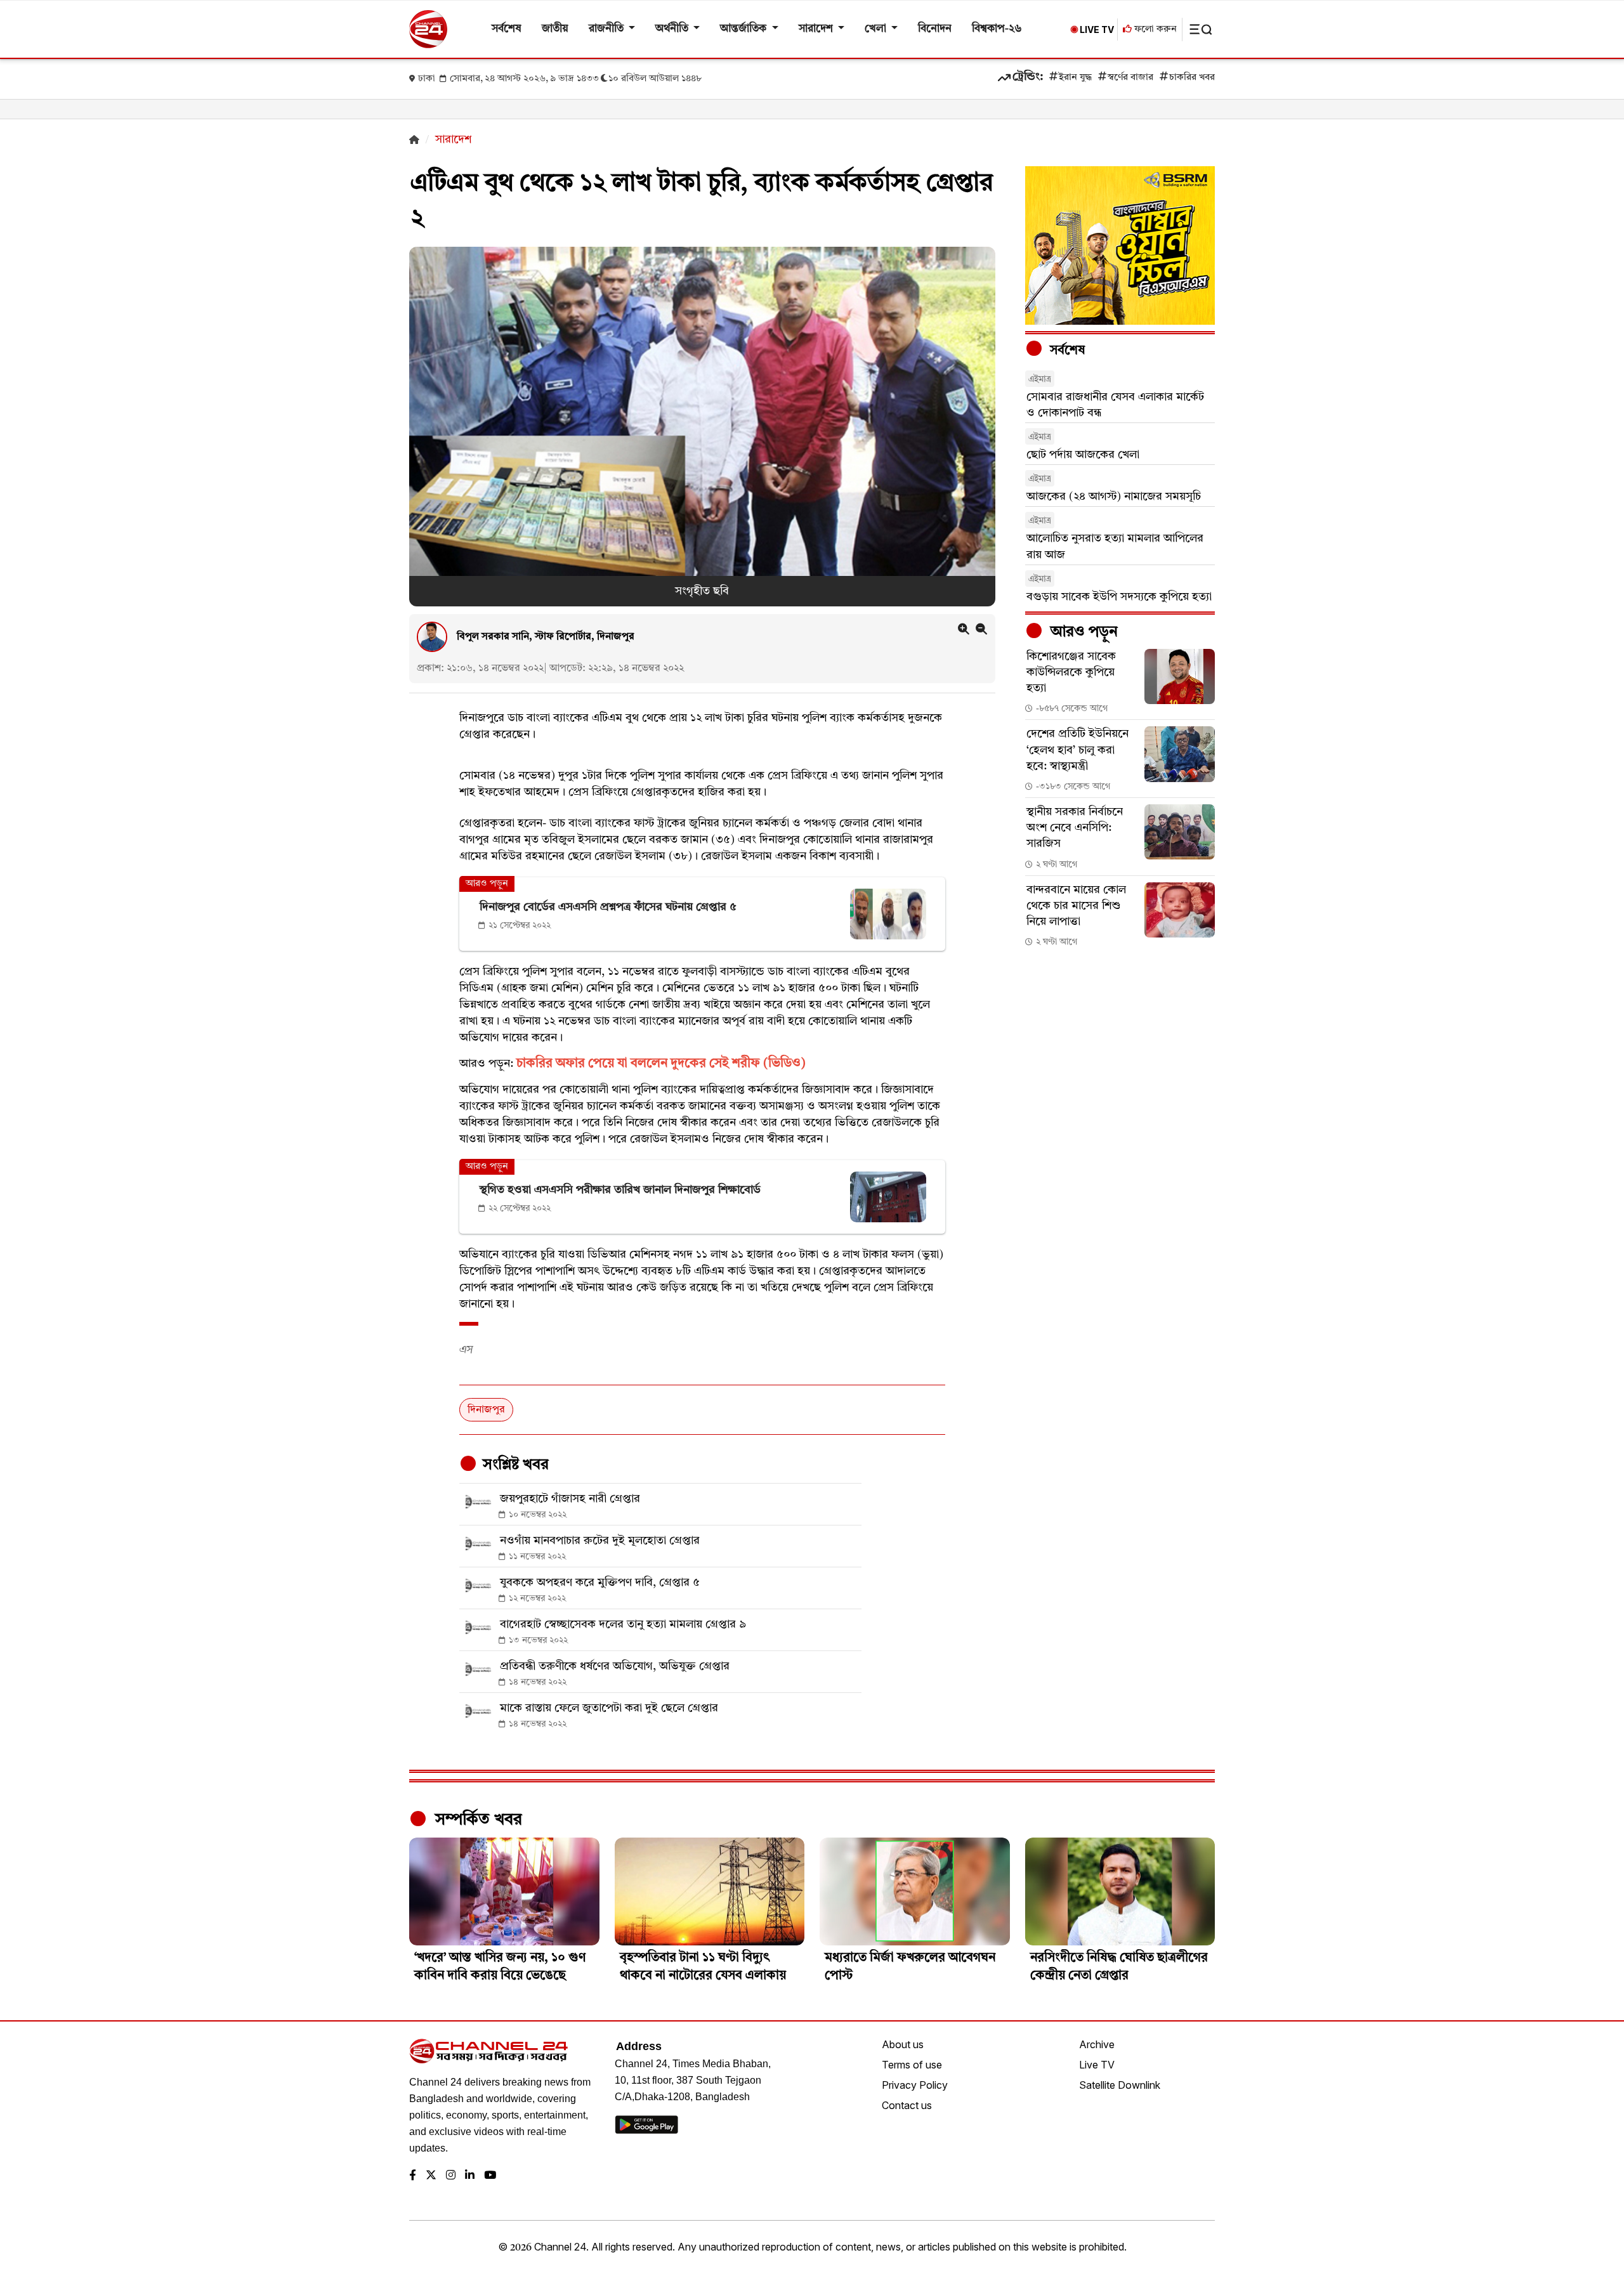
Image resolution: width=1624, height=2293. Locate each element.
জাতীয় (555, 29)
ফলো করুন (1154, 29)
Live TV (1097, 2065)
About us (903, 2044)
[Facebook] (413, 2176)
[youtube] (490, 2176)
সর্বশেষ (507, 29)
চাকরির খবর (1192, 78)
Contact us (907, 2105)
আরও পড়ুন (1082, 632)
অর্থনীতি (673, 29)
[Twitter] (431, 2176)
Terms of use (912, 2065)
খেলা (877, 29)
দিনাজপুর (486, 1410)
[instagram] (451, 2176)
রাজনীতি (607, 29)
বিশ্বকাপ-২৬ (997, 29)
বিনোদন (935, 29)
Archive (1097, 2044)
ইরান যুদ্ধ (1075, 78)
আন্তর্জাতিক (744, 29)
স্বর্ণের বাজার (1130, 78)
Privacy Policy (915, 2085)
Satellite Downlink (1120, 2085)
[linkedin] (470, 2176)
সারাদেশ (817, 29)
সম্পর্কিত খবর (476, 1820)
